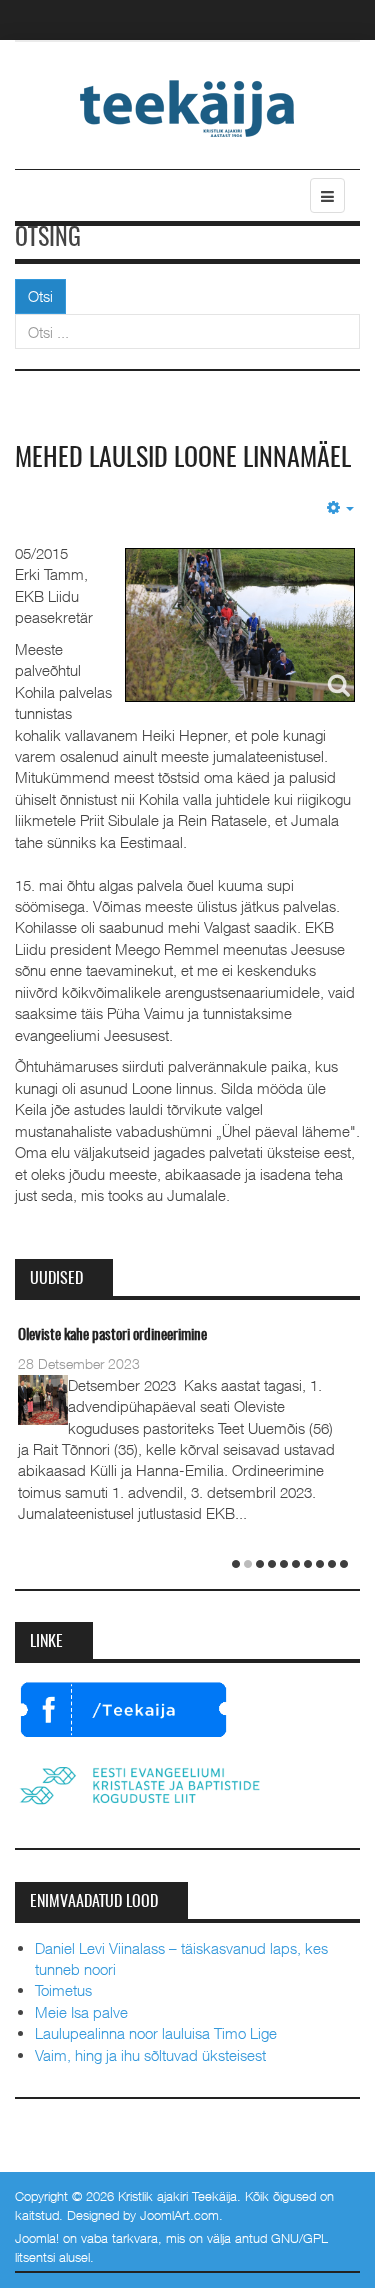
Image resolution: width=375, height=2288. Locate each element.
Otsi (40, 296)
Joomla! (37, 2238)
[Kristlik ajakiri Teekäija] (187, 107)
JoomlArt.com (179, 2215)
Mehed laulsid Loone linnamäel (183, 459)
